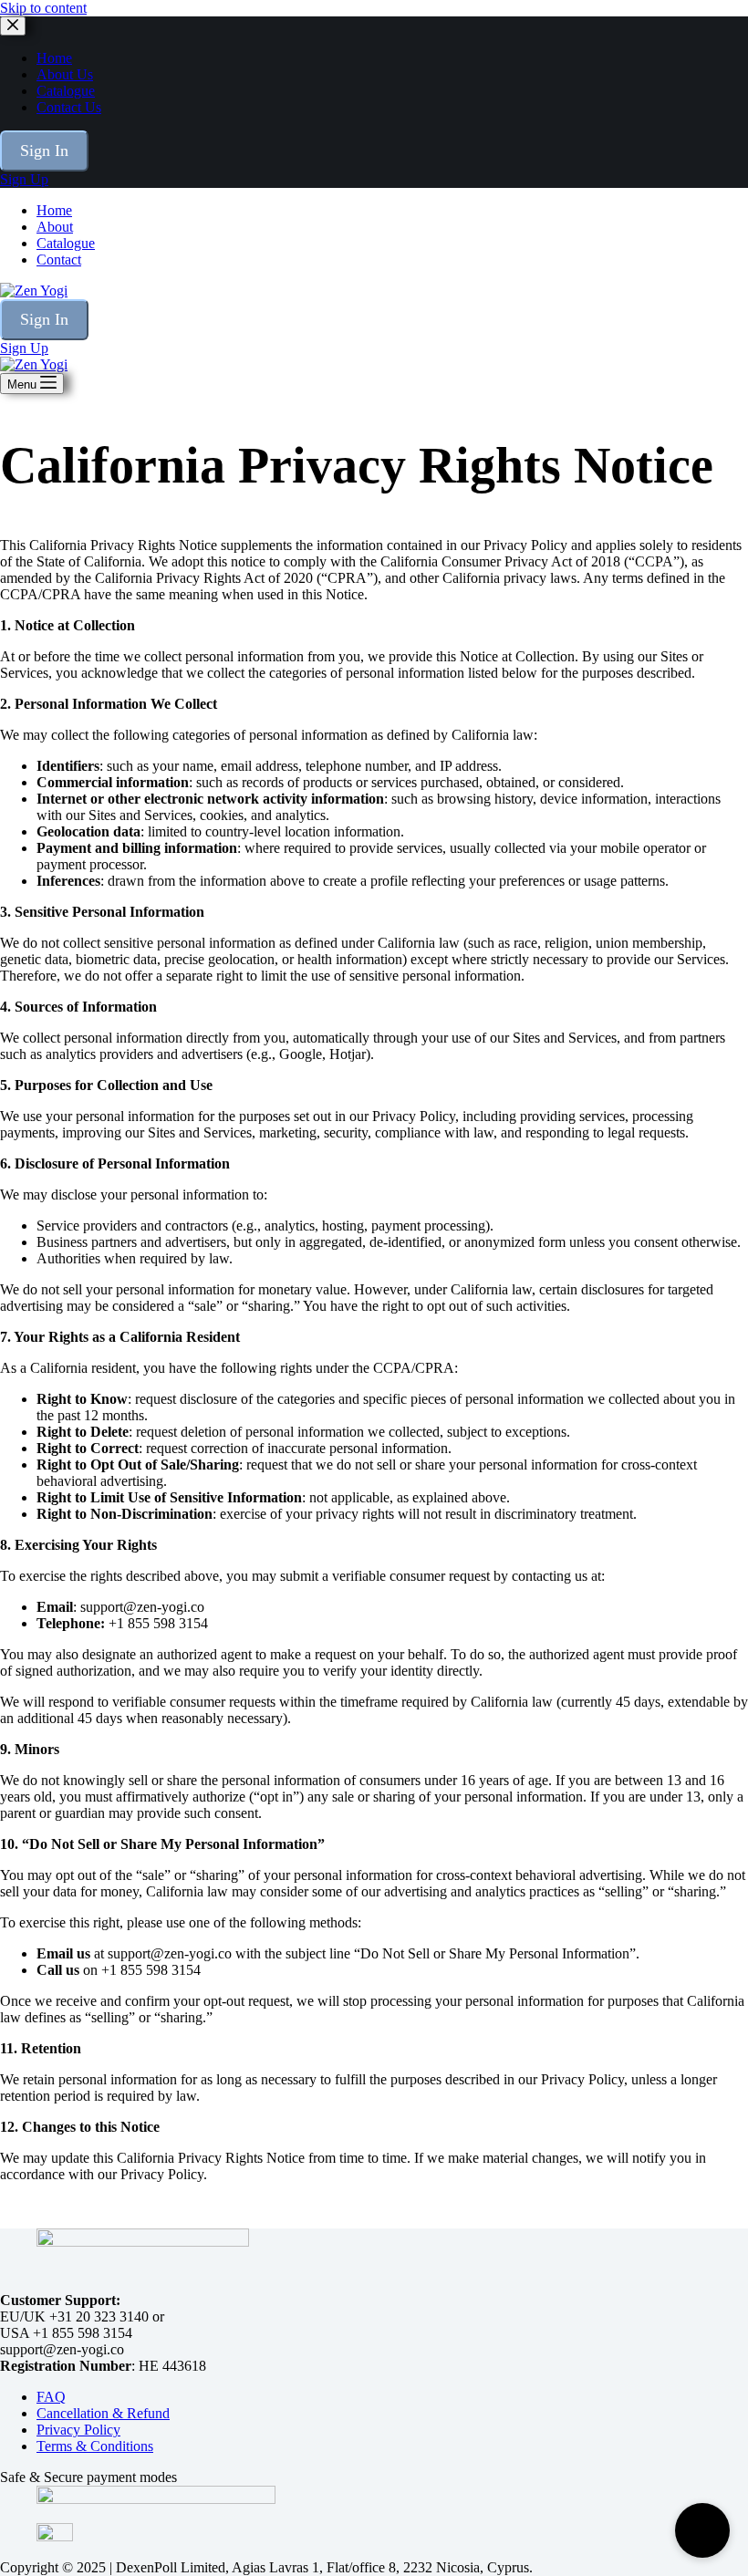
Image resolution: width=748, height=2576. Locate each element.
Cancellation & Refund (103, 2413)
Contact (59, 260)
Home (54, 210)
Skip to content (43, 8)
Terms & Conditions (95, 2446)
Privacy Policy (78, 2430)
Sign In (44, 319)
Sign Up (24, 348)
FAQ (51, 2397)
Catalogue (66, 243)
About (55, 227)
